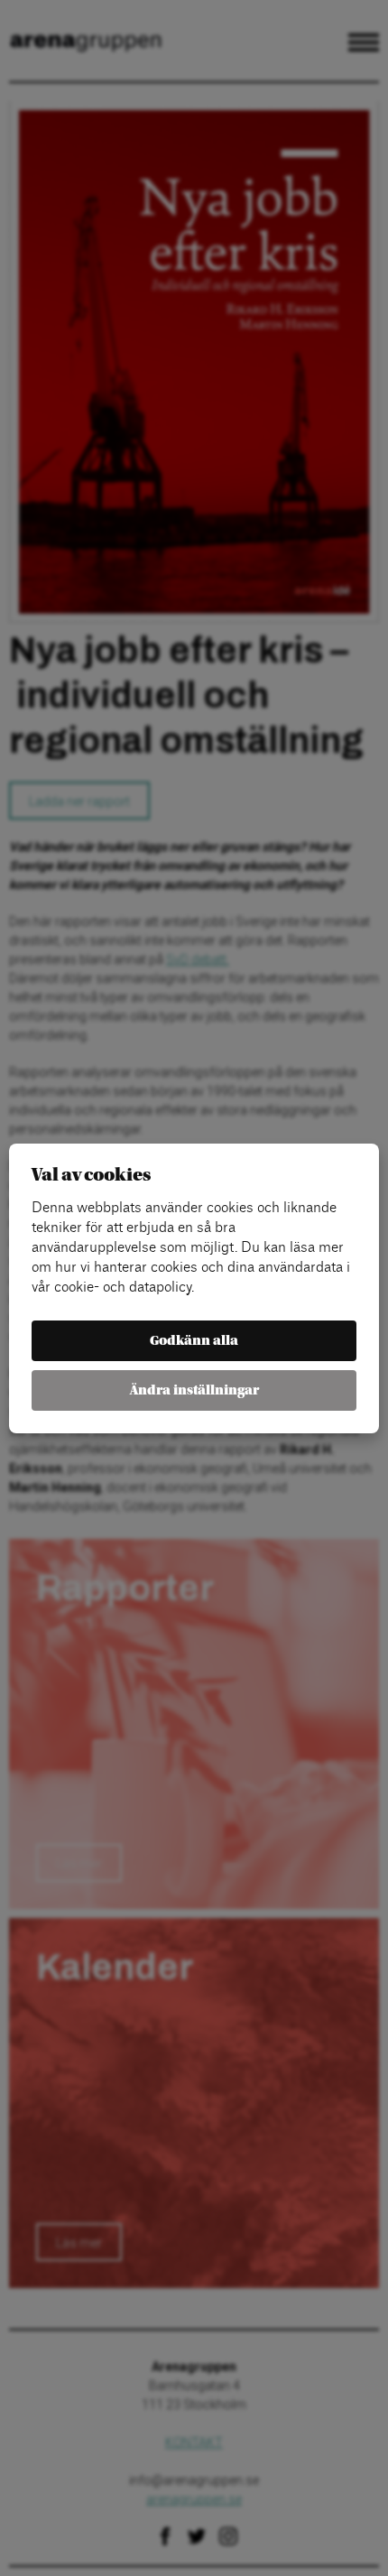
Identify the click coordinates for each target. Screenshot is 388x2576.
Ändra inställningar (194, 1390)
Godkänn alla (194, 1341)
